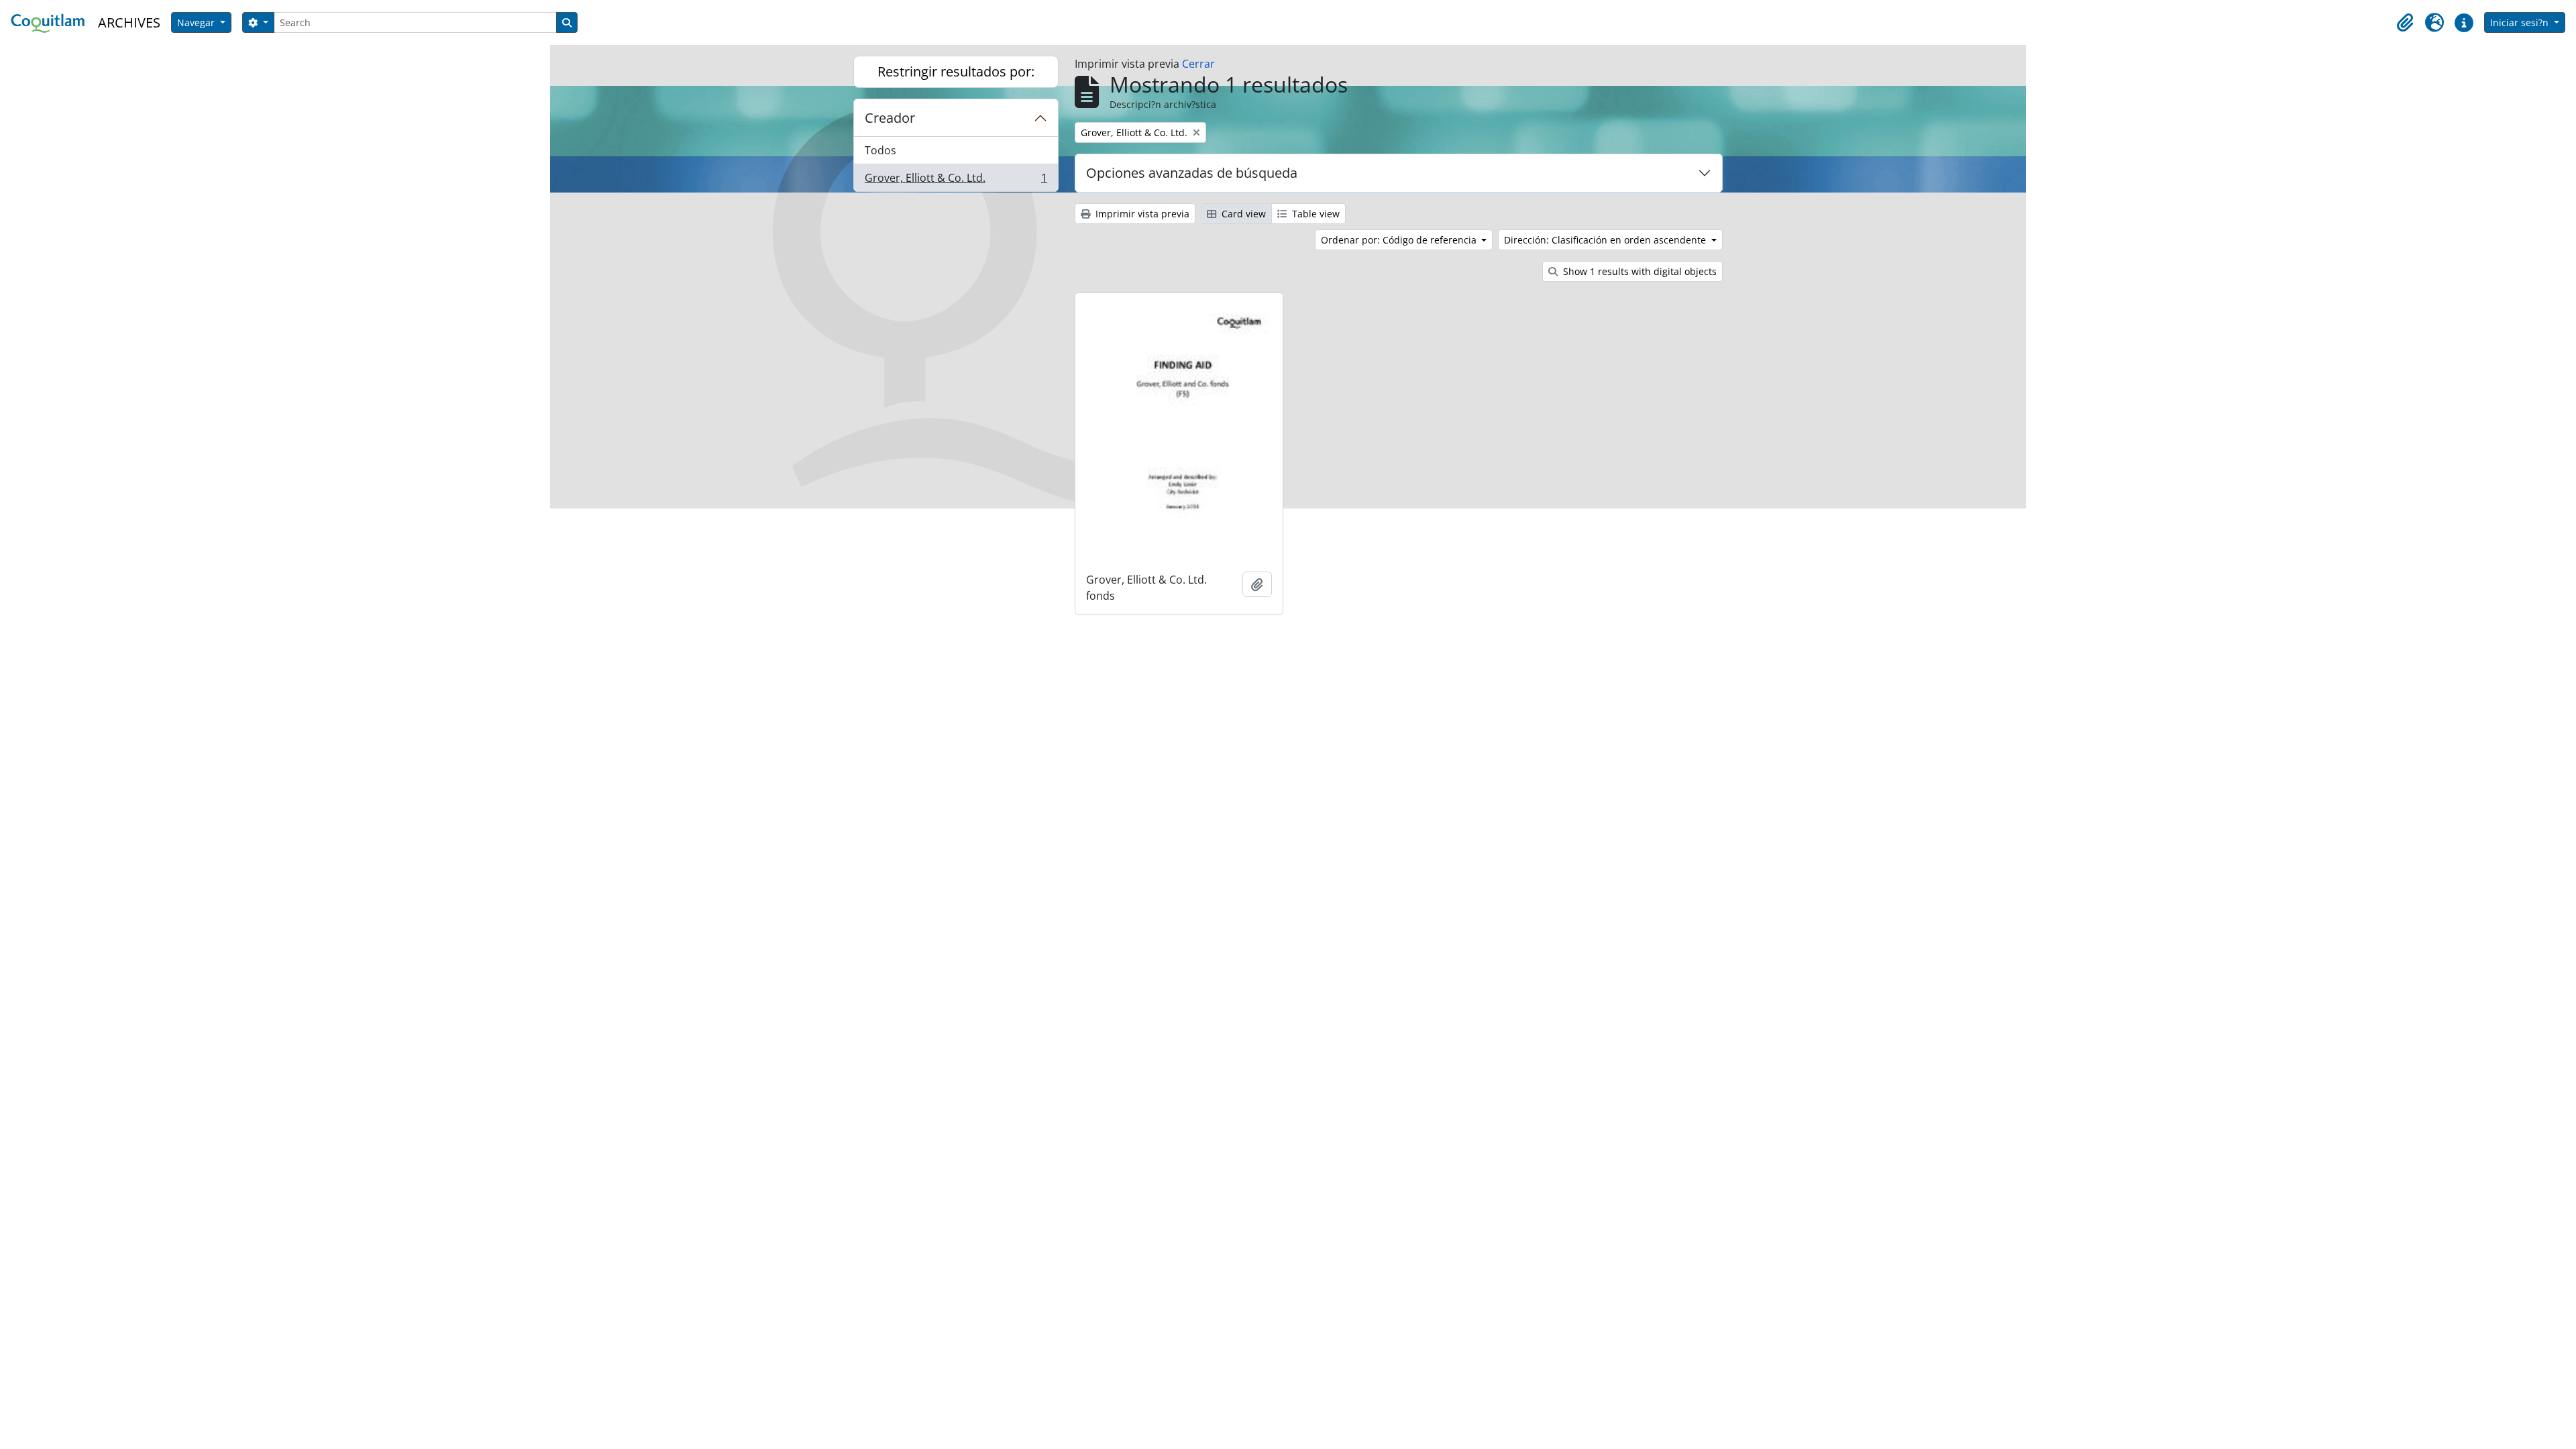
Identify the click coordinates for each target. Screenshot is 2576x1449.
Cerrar (1198, 64)
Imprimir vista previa (1141, 214)
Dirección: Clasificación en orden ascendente (1606, 240)
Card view (1242, 214)
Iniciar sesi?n (2521, 22)
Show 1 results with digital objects (1639, 271)
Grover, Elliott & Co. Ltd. (956, 181)
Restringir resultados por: (956, 71)
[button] (2405, 23)
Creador (890, 118)
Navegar (197, 22)
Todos (880, 150)
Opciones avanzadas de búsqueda (1192, 173)
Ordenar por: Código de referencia (1400, 240)
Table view (1314, 214)
